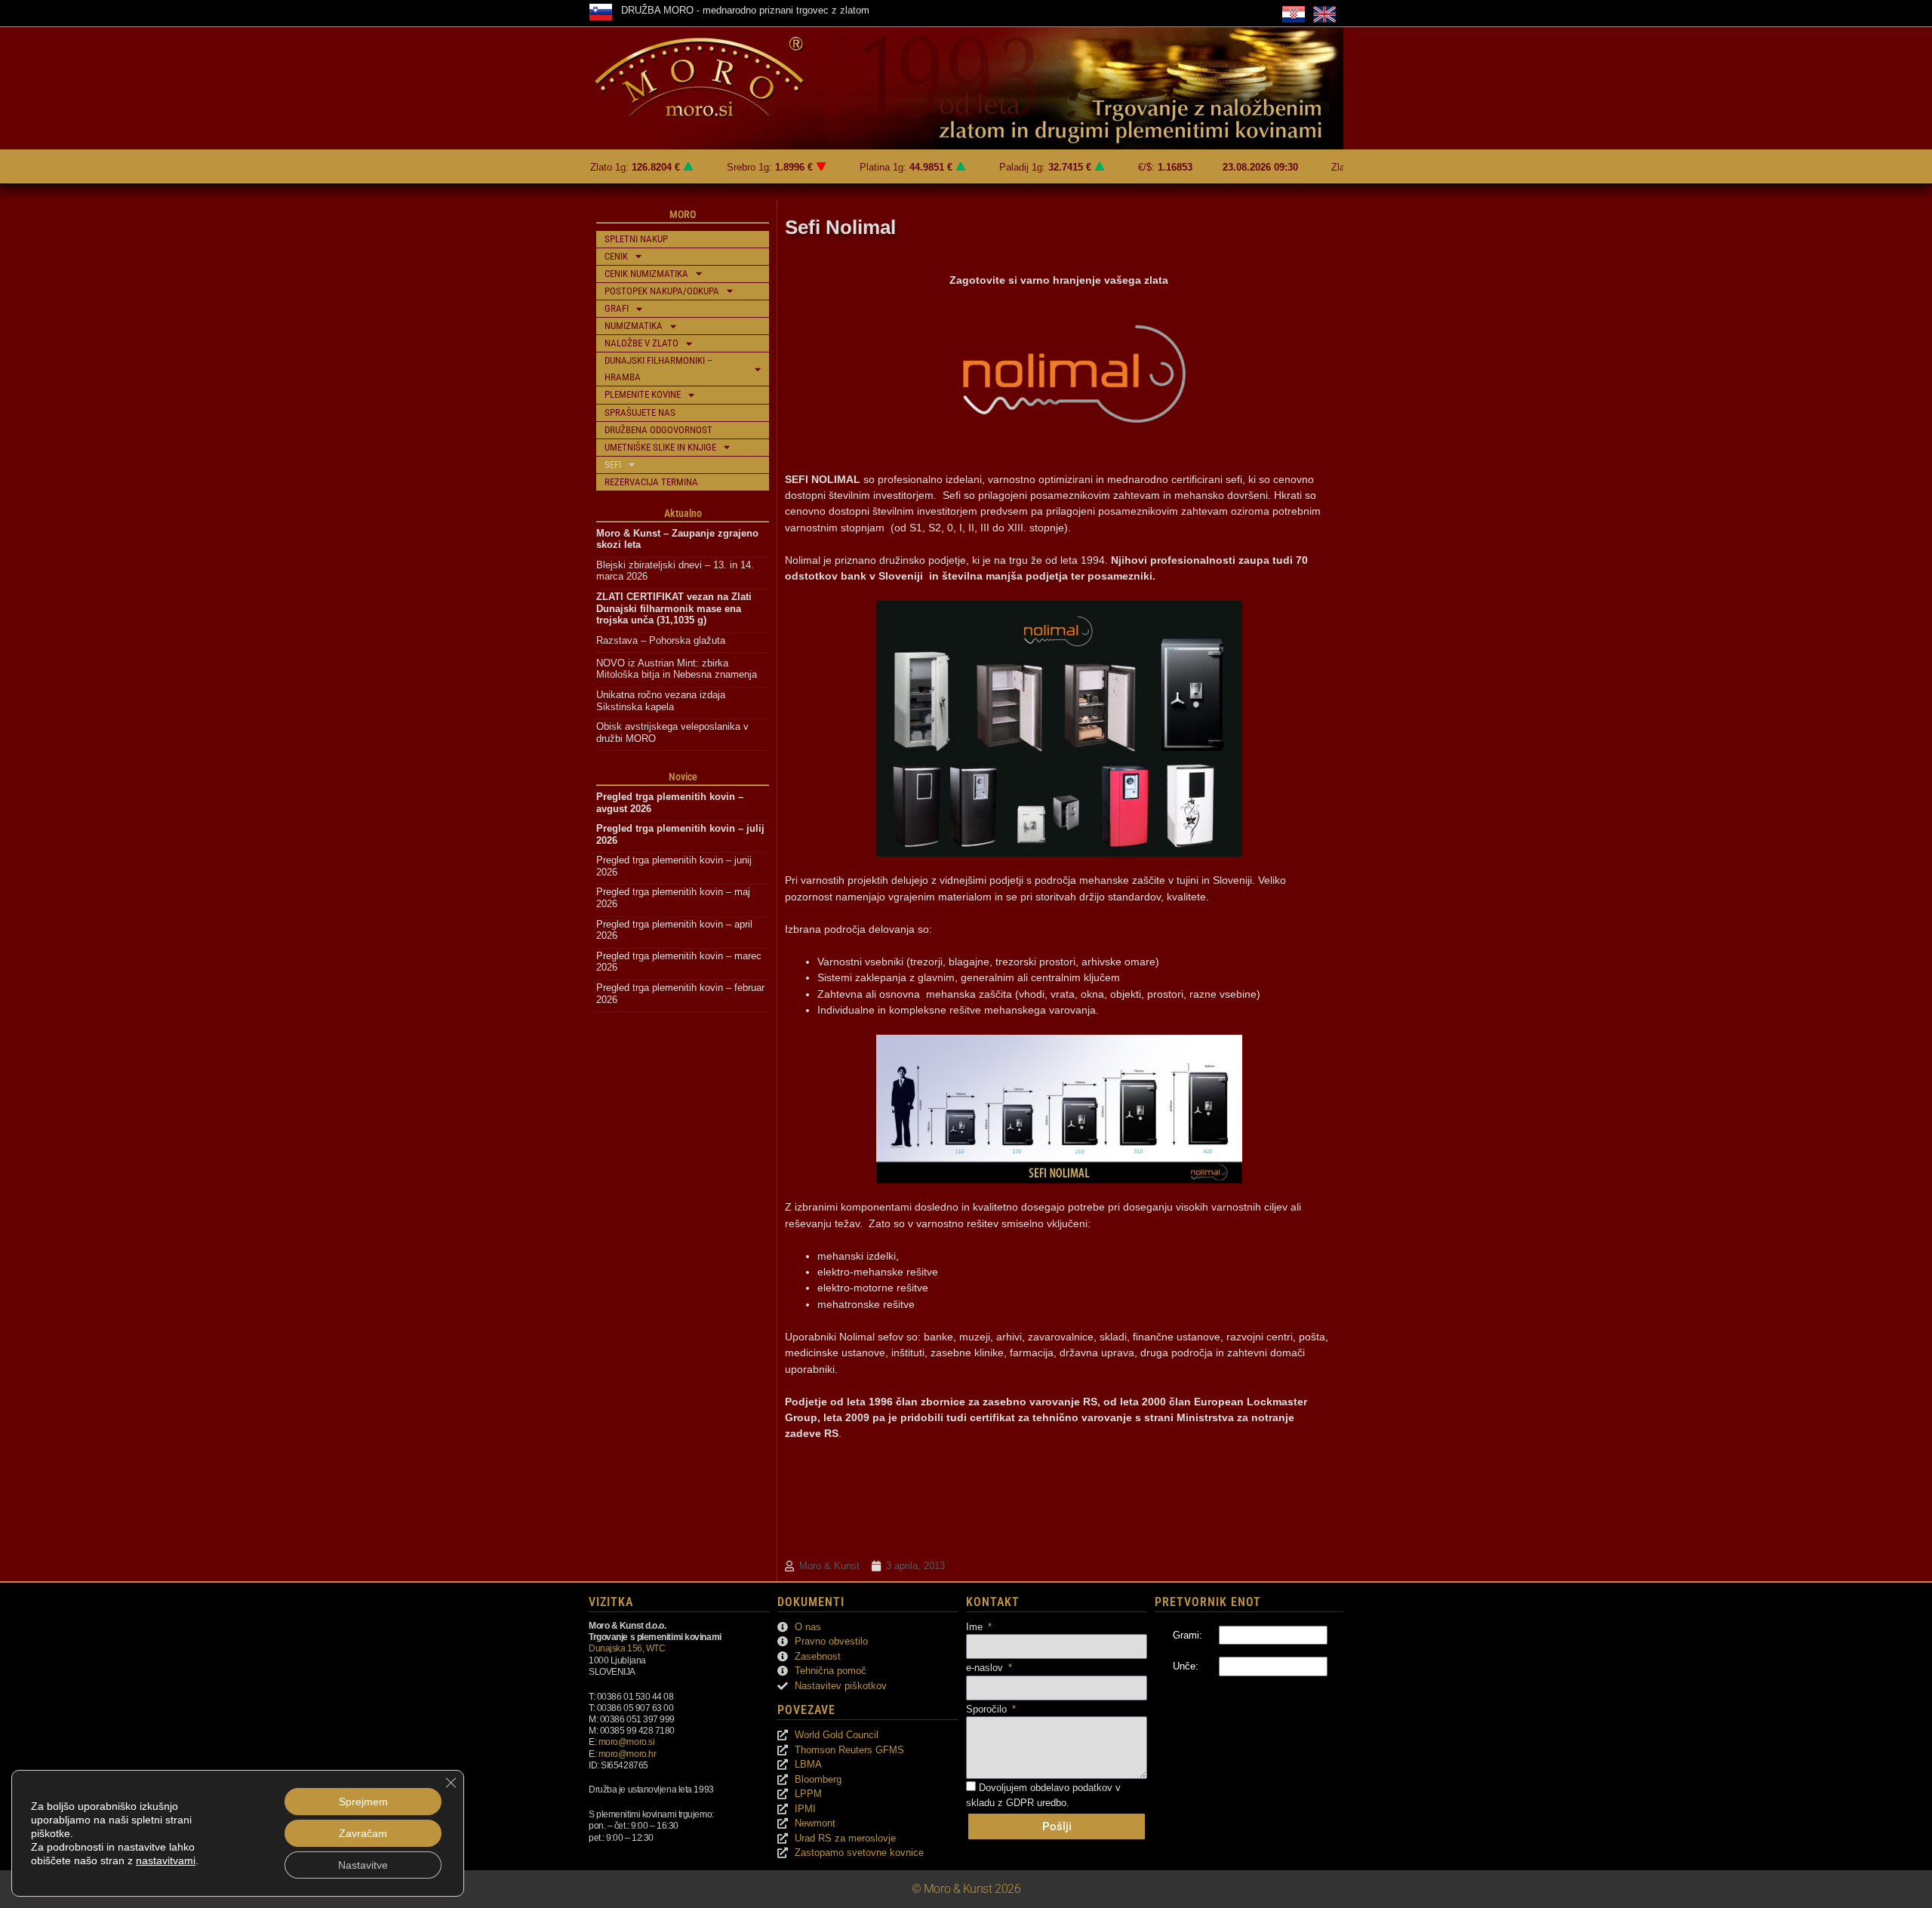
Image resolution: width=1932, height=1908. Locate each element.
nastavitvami (166, 1860)
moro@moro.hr (628, 1754)
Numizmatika (634, 326)
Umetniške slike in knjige (660, 447)
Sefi (613, 465)
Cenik (616, 256)
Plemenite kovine (643, 394)
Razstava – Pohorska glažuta (661, 640)
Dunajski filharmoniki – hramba (658, 369)
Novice (683, 777)
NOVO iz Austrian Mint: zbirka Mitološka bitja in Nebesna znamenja (677, 669)
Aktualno (683, 513)
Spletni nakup (636, 239)
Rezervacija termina (651, 482)
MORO (683, 214)
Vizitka (611, 1602)
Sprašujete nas (640, 412)
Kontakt (993, 1602)
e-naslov (986, 1668)
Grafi (617, 308)
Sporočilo (988, 1709)
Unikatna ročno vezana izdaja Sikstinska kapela (662, 701)
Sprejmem (363, 1802)
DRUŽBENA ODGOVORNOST (658, 430)
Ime (976, 1627)
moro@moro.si (627, 1742)
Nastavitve (363, 1865)
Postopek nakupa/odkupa (662, 291)
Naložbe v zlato (641, 343)
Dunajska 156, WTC (627, 1648)
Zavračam (363, 1833)
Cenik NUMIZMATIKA (646, 274)
